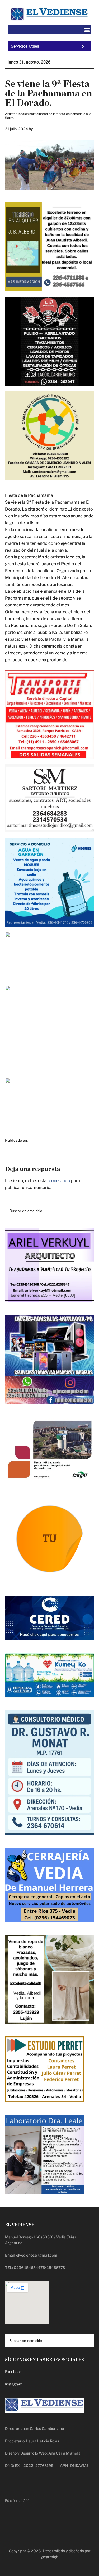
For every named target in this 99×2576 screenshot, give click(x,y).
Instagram (14, 2384)
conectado (60, 1181)
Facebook (13, 2372)
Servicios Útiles (25, 46)
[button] (87, 30)
